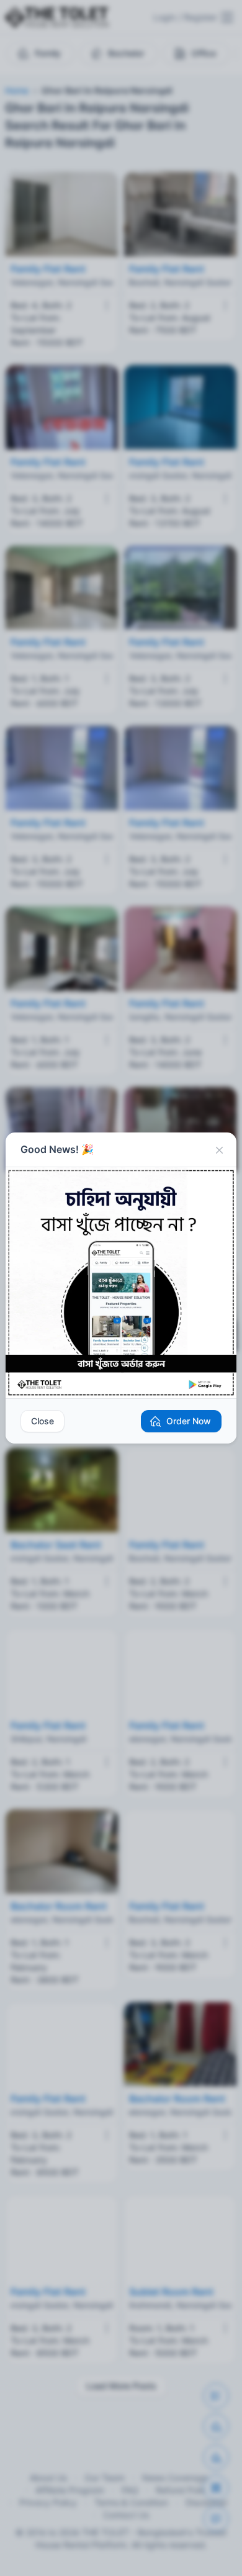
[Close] (219, 1150)
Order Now (189, 1421)
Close (43, 1421)
